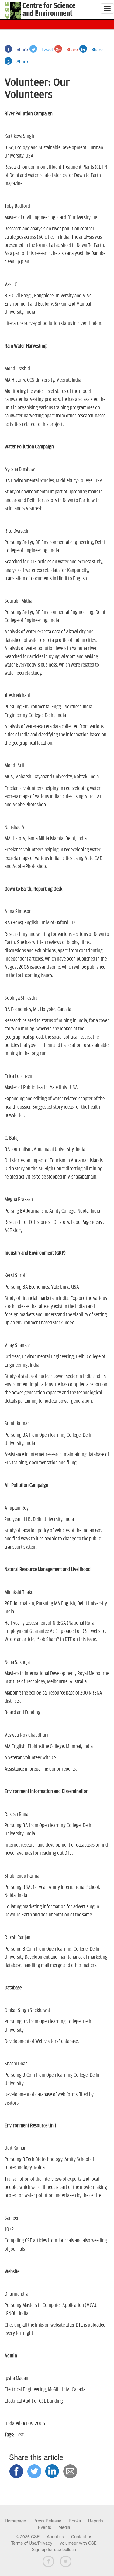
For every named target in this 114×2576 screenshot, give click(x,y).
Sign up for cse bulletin (54, 2550)
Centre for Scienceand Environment (49, 10)
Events (45, 2527)
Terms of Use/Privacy (32, 2543)
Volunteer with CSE (78, 2543)
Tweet (47, 49)
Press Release (47, 2521)
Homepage (16, 2521)
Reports (96, 2521)
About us (55, 2537)
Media (64, 2527)
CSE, (21, 2435)
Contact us (82, 2537)
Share (22, 49)
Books (75, 2521)
